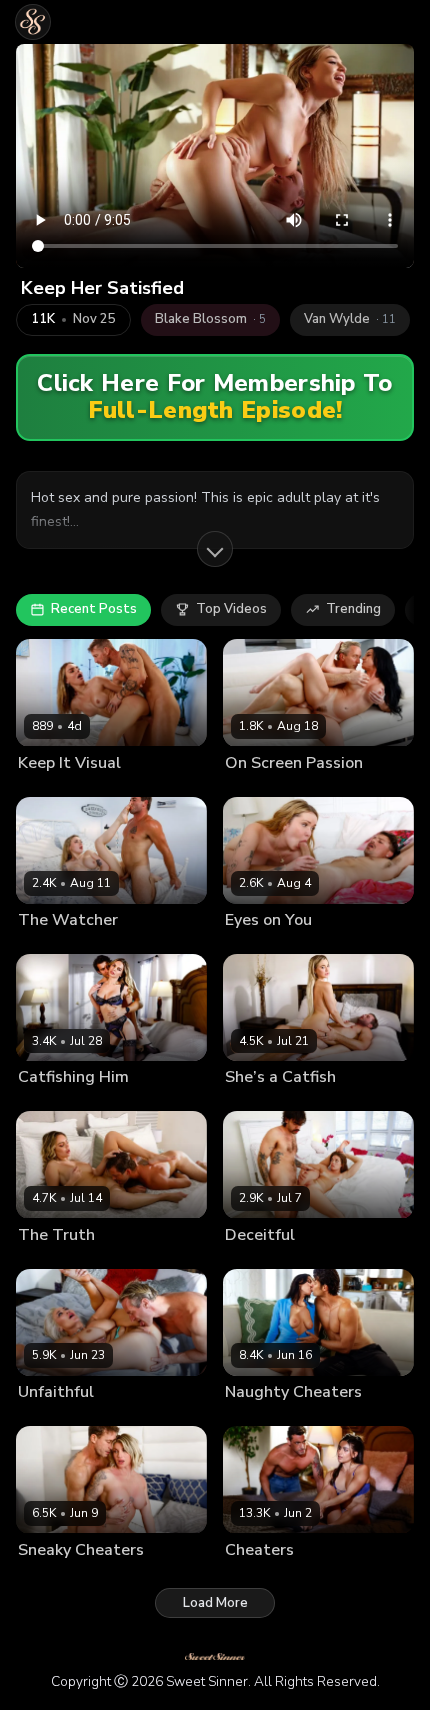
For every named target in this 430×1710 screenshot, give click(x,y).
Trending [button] (353, 609)
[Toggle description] (215, 549)
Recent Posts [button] (94, 609)
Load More (215, 1603)
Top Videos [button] (231, 609)
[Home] (33, 22)
